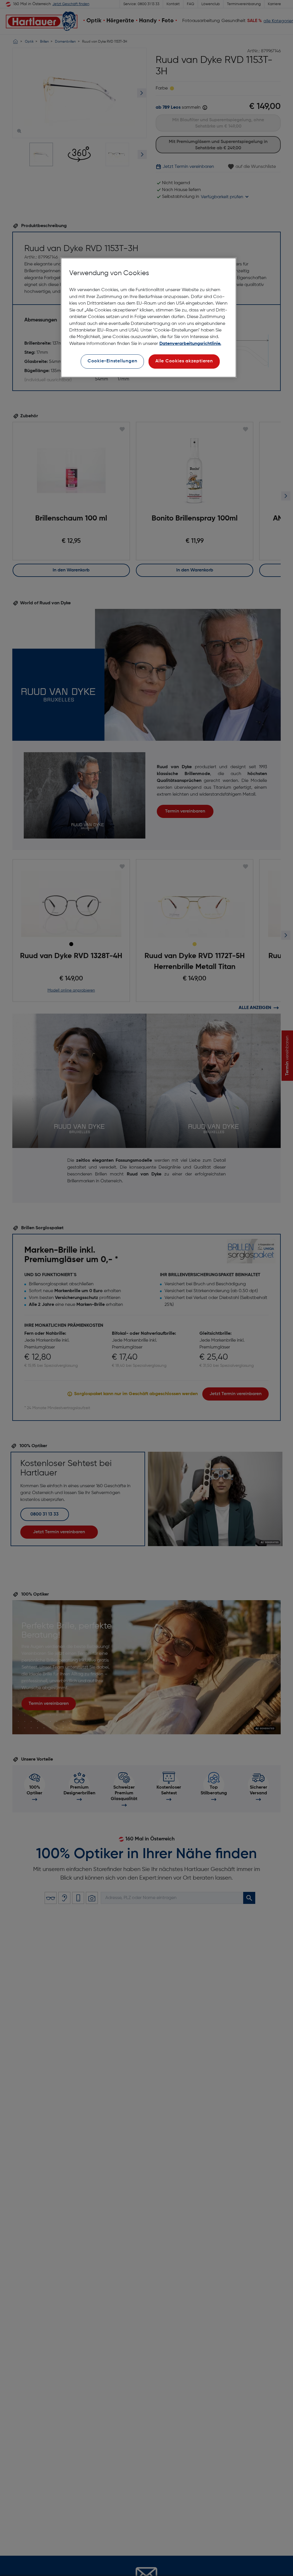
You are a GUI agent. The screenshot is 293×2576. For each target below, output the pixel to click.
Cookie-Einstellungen (112, 361)
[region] (149, 318)
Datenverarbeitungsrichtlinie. (190, 344)
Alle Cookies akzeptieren (184, 361)
